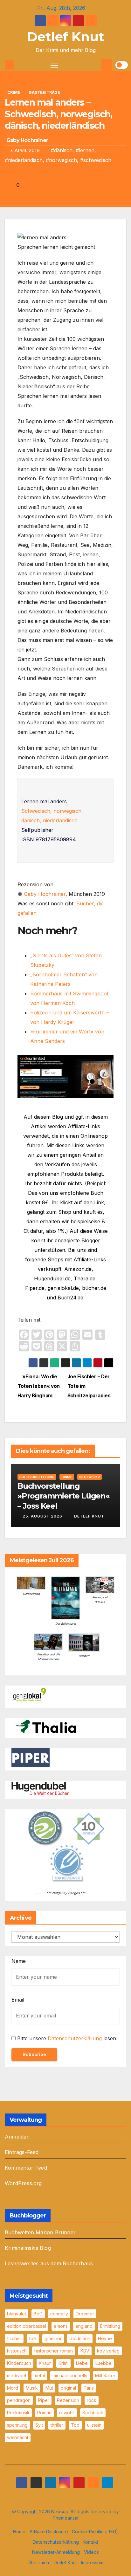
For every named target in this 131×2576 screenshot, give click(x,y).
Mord (13, 2388)
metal (39, 2375)
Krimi (63, 2363)
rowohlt (67, 2413)
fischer (14, 2338)
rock (92, 2400)
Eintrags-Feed (22, 2152)
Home (19, 2531)
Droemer (85, 2314)
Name (19, 1961)
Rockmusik (18, 2413)
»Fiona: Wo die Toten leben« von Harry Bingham (39, 1386)
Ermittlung (110, 2326)
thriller (57, 2425)
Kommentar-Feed (26, 2168)
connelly (59, 2314)
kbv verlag (108, 2351)
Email (18, 2000)
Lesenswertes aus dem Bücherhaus (49, 2263)
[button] (96, 65)
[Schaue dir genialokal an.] (31, 1695)
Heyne (105, 2338)
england (84, 2326)
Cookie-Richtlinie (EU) (95, 2531)
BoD (38, 2314)
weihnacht (18, 2437)
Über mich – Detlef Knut (52, 2563)
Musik (32, 2388)
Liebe (82, 2363)
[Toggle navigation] (54, 65)
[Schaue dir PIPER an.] (31, 1757)
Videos (91, 2552)
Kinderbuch (19, 2363)
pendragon (19, 2400)
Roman (44, 2413)
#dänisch (62, 150)
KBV (85, 2351)
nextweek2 (90, 1477)
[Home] (10, 65)
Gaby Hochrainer (27, 140)
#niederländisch (24, 160)
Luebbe (103, 2363)
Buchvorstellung (37, 1477)
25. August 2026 (42, 1516)
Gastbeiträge (44, 92)
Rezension (68, 2400)
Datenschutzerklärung (75, 2038)
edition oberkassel (27, 2326)
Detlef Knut (66, 37)
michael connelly (70, 2375)
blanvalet (17, 2314)
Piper (44, 2400)
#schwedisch (96, 160)
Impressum (92, 2563)
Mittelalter (105, 2375)
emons (61, 2326)
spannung (17, 2425)
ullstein (94, 2425)
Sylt (39, 2425)
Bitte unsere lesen (67, 2038)
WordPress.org (23, 2183)
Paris (89, 2388)
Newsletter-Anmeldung (56, 2552)
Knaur (45, 2363)
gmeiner (53, 2338)
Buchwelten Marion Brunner (40, 2232)
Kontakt (90, 2542)
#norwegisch (61, 160)
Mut (49, 2388)
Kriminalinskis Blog (28, 2248)
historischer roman (54, 2351)
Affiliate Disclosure (49, 2531)
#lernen (85, 150)
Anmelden (17, 2137)
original (68, 2388)
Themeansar (66, 2518)
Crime (14, 92)
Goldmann (80, 2338)
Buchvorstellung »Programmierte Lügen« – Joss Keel (64, 1496)
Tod (75, 2425)
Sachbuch (93, 2413)
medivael (17, 2375)
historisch (17, 2351)
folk (33, 2338)
